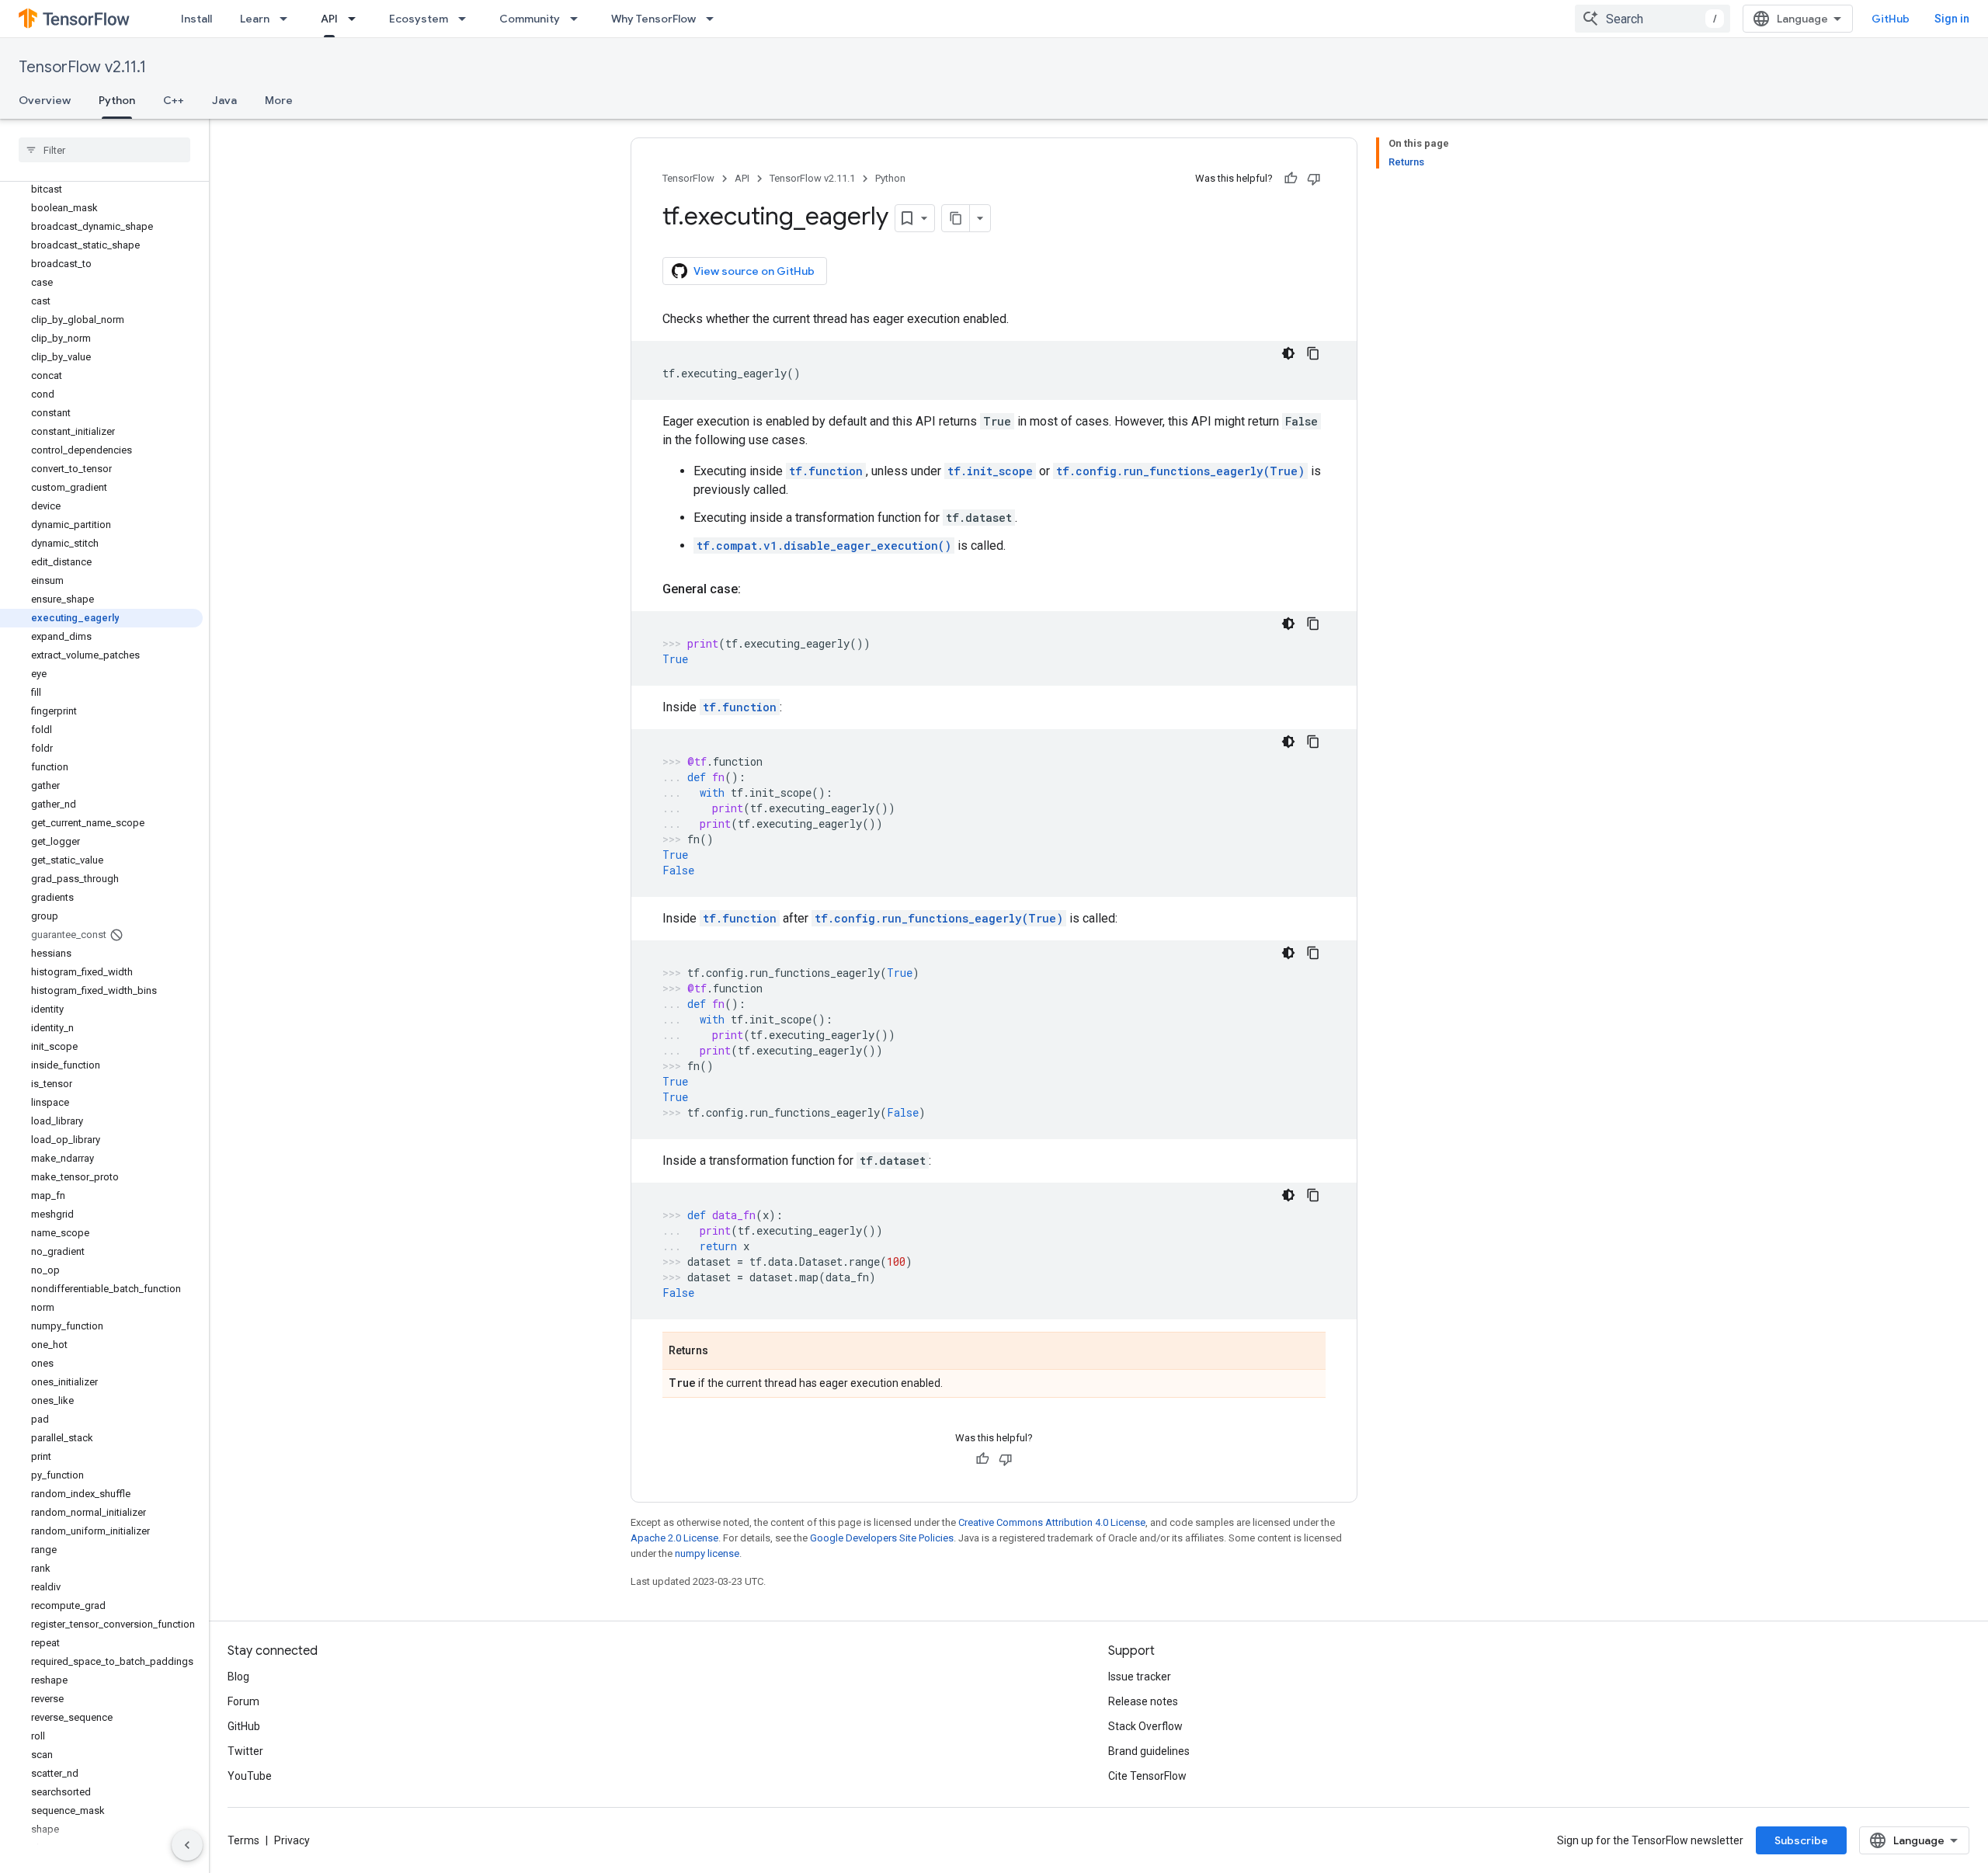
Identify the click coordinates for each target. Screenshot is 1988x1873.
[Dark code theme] (1288, 353)
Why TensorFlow (653, 19)
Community (530, 19)
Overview (45, 100)
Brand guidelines (1149, 1751)
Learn (255, 19)
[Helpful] (1291, 179)
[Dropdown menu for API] (356, 19)
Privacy (292, 1840)
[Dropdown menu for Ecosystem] (467, 19)
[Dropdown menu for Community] (579, 19)
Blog (238, 1677)
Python (117, 100)
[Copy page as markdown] (956, 218)
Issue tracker (1140, 1677)
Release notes (1143, 1701)
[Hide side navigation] (187, 1845)
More (279, 100)
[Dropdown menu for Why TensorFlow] (714, 19)
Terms (243, 1840)
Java (224, 100)
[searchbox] (104, 150)
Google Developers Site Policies (882, 1538)
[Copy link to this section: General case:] (756, 589)
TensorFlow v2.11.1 (82, 67)
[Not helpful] (1314, 179)
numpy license (707, 1553)
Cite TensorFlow (1147, 1776)
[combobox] (1653, 19)
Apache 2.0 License (674, 1538)
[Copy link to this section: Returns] (724, 1352)
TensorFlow (688, 178)
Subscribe (1801, 1840)
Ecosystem (419, 19)
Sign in (1952, 19)
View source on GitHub (754, 271)
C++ (174, 100)
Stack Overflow (1145, 1726)
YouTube (250, 1776)
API (329, 19)
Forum (243, 1701)
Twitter (245, 1751)
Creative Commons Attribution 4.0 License (1052, 1522)
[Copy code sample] (1313, 353)
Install (196, 19)
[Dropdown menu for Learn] (288, 19)
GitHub (1891, 19)
